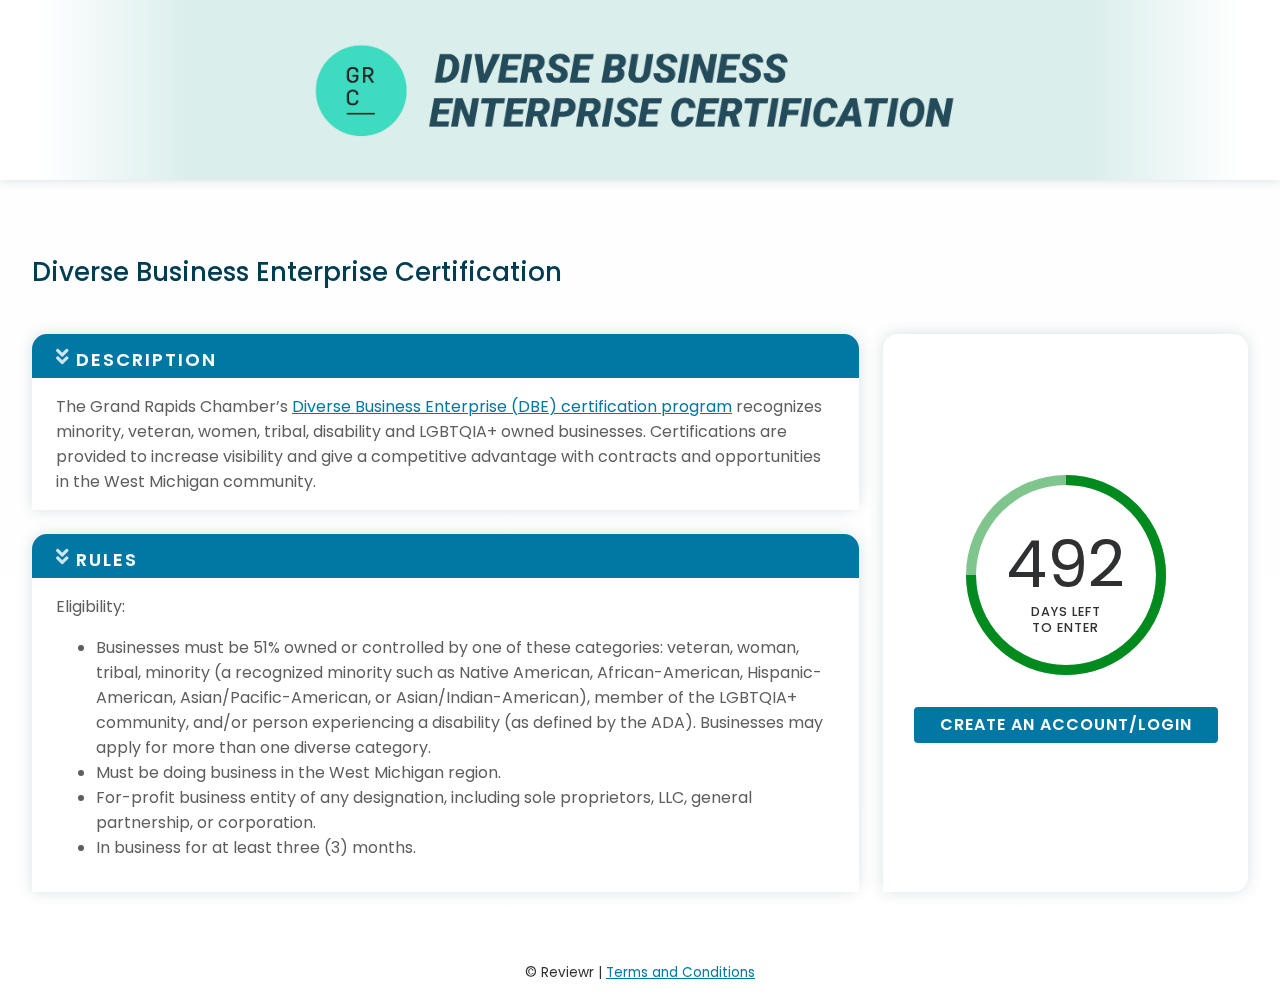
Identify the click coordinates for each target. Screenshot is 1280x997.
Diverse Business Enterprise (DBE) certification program (512, 406)
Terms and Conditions (680, 972)
